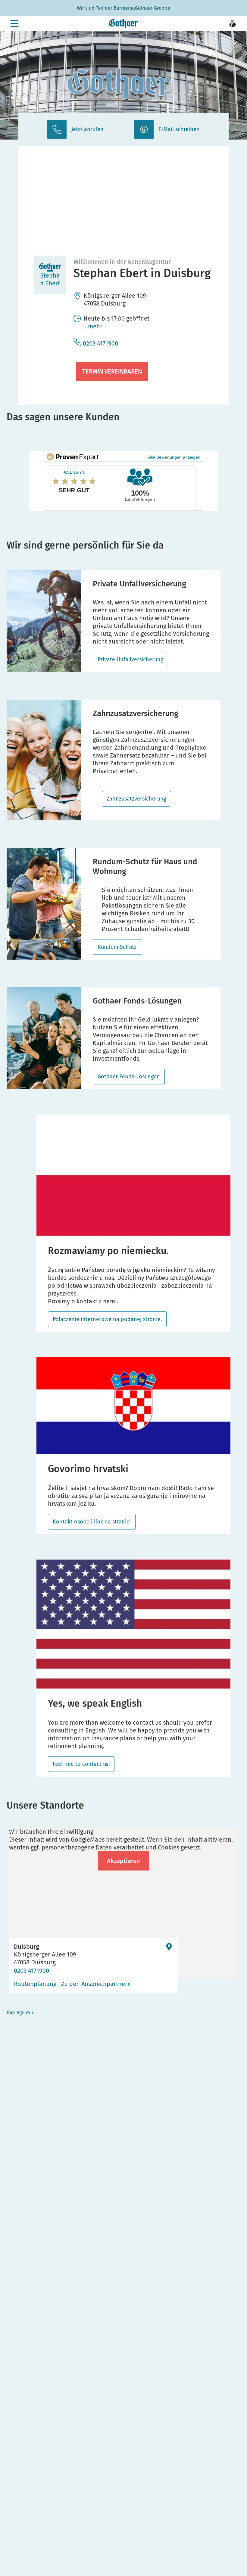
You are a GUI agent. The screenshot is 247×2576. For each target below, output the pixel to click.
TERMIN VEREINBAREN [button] (112, 371)
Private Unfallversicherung (130, 659)
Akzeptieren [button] (123, 1861)
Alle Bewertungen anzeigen (174, 457)
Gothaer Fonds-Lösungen (129, 1077)
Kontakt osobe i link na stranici (92, 1522)
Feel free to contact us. (81, 1764)
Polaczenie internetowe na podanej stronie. (107, 1319)
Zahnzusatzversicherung (136, 799)
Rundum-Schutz (117, 947)
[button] (233, 23)
